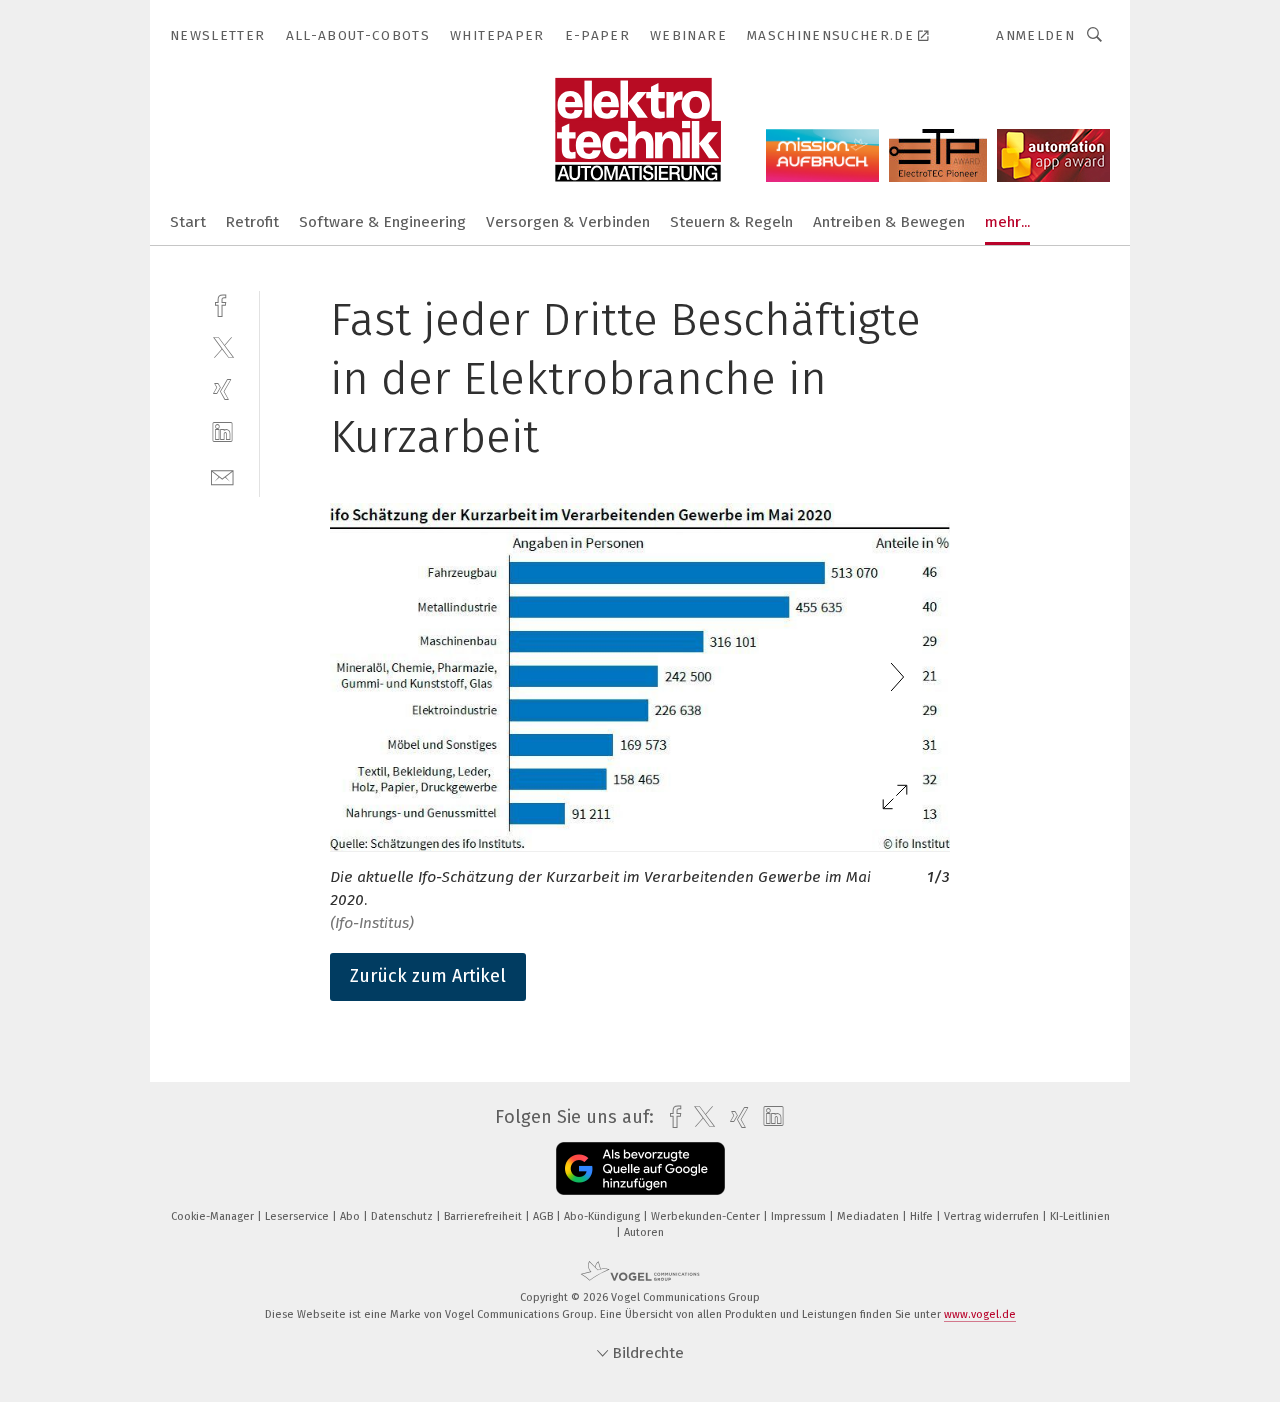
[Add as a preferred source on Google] (640, 1168)
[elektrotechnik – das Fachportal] (188, 220)
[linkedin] (222, 432)
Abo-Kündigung (603, 1216)
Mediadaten (869, 1216)
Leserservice (298, 1216)
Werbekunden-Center (707, 1216)
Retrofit (252, 222)
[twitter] (222, 346)
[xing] (222, 389)
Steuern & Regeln (731, 222)
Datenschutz (403, 1216)
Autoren (644, 1232)
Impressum (800, 1216)
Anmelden (1035, 35)
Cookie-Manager (214, 1216)
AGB (544, 1216)
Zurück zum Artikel (428, 976)
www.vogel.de (980, 1314)
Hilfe (923, 1216)
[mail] (222, 475)
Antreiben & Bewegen (889, 222)
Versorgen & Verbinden (568, 222)
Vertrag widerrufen (993, 1216)
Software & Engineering (382, 222)
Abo (351, 1216)
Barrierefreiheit (484, 1216)
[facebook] (222, 303)
